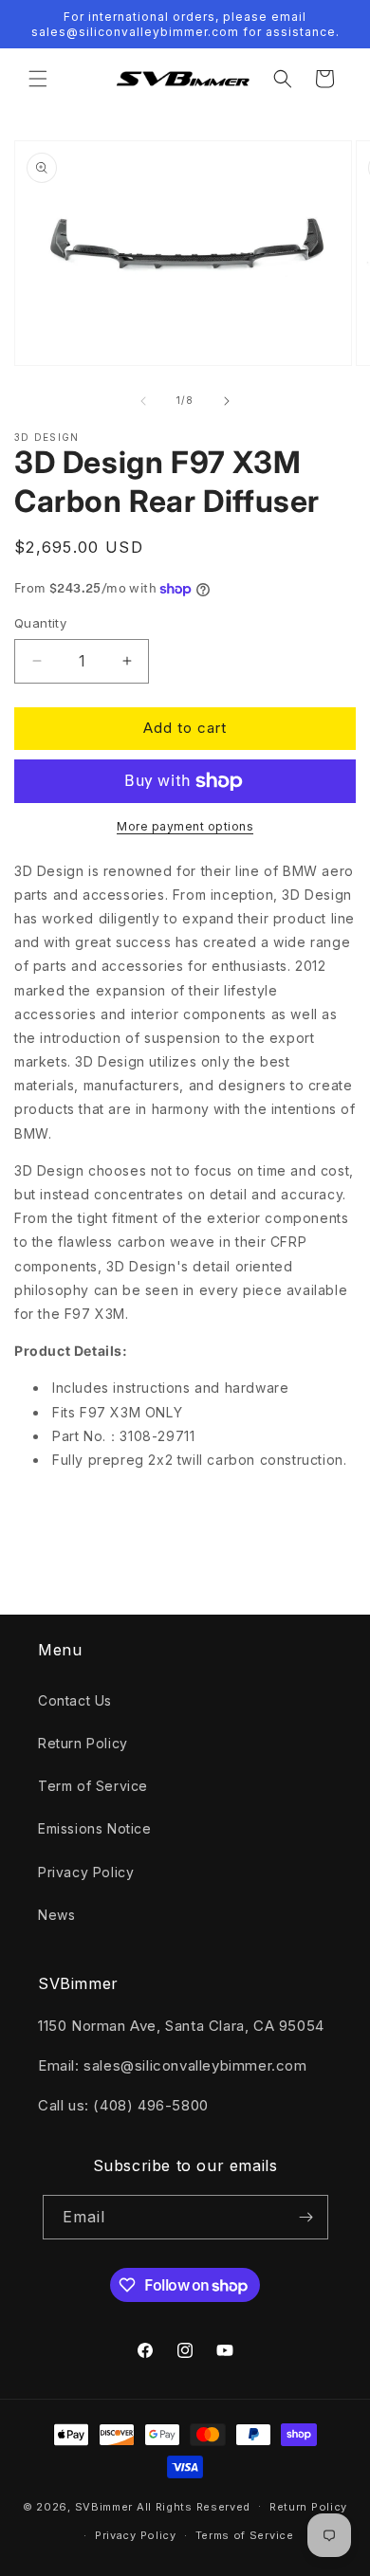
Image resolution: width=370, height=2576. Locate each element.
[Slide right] (227, 401)
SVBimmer (104, 2506)
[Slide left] (143, 401)
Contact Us (75, 1700)
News (56, 1915)
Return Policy (83, 1743)
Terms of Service (245, 2535)
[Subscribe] (306, 2217)
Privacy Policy (86, 1872)
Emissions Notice (95, 1828)
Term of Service (93, 1786)
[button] (38, 79)
